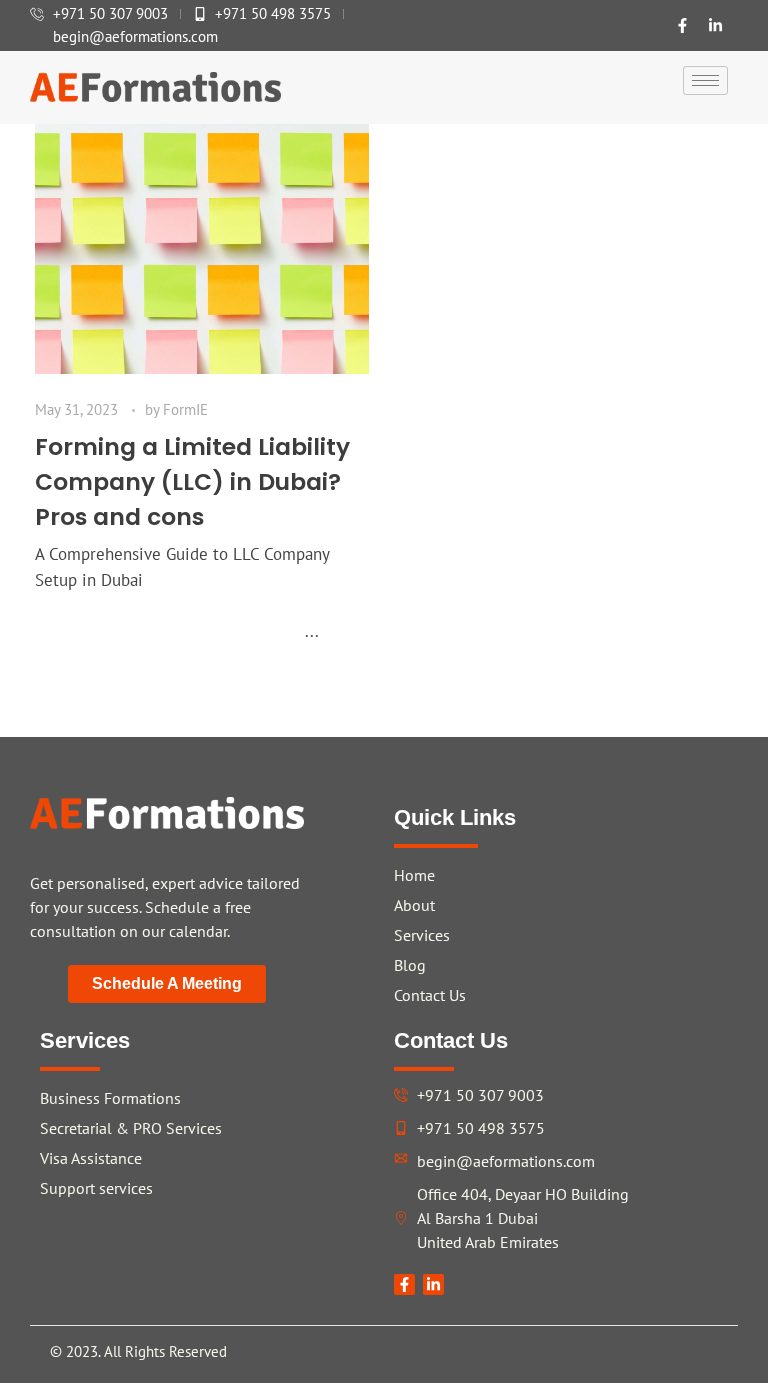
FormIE (185, 409)
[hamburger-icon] (705, 80)
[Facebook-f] (683, 26)
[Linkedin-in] (716, 26)
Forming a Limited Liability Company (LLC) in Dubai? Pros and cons (192, 481)
